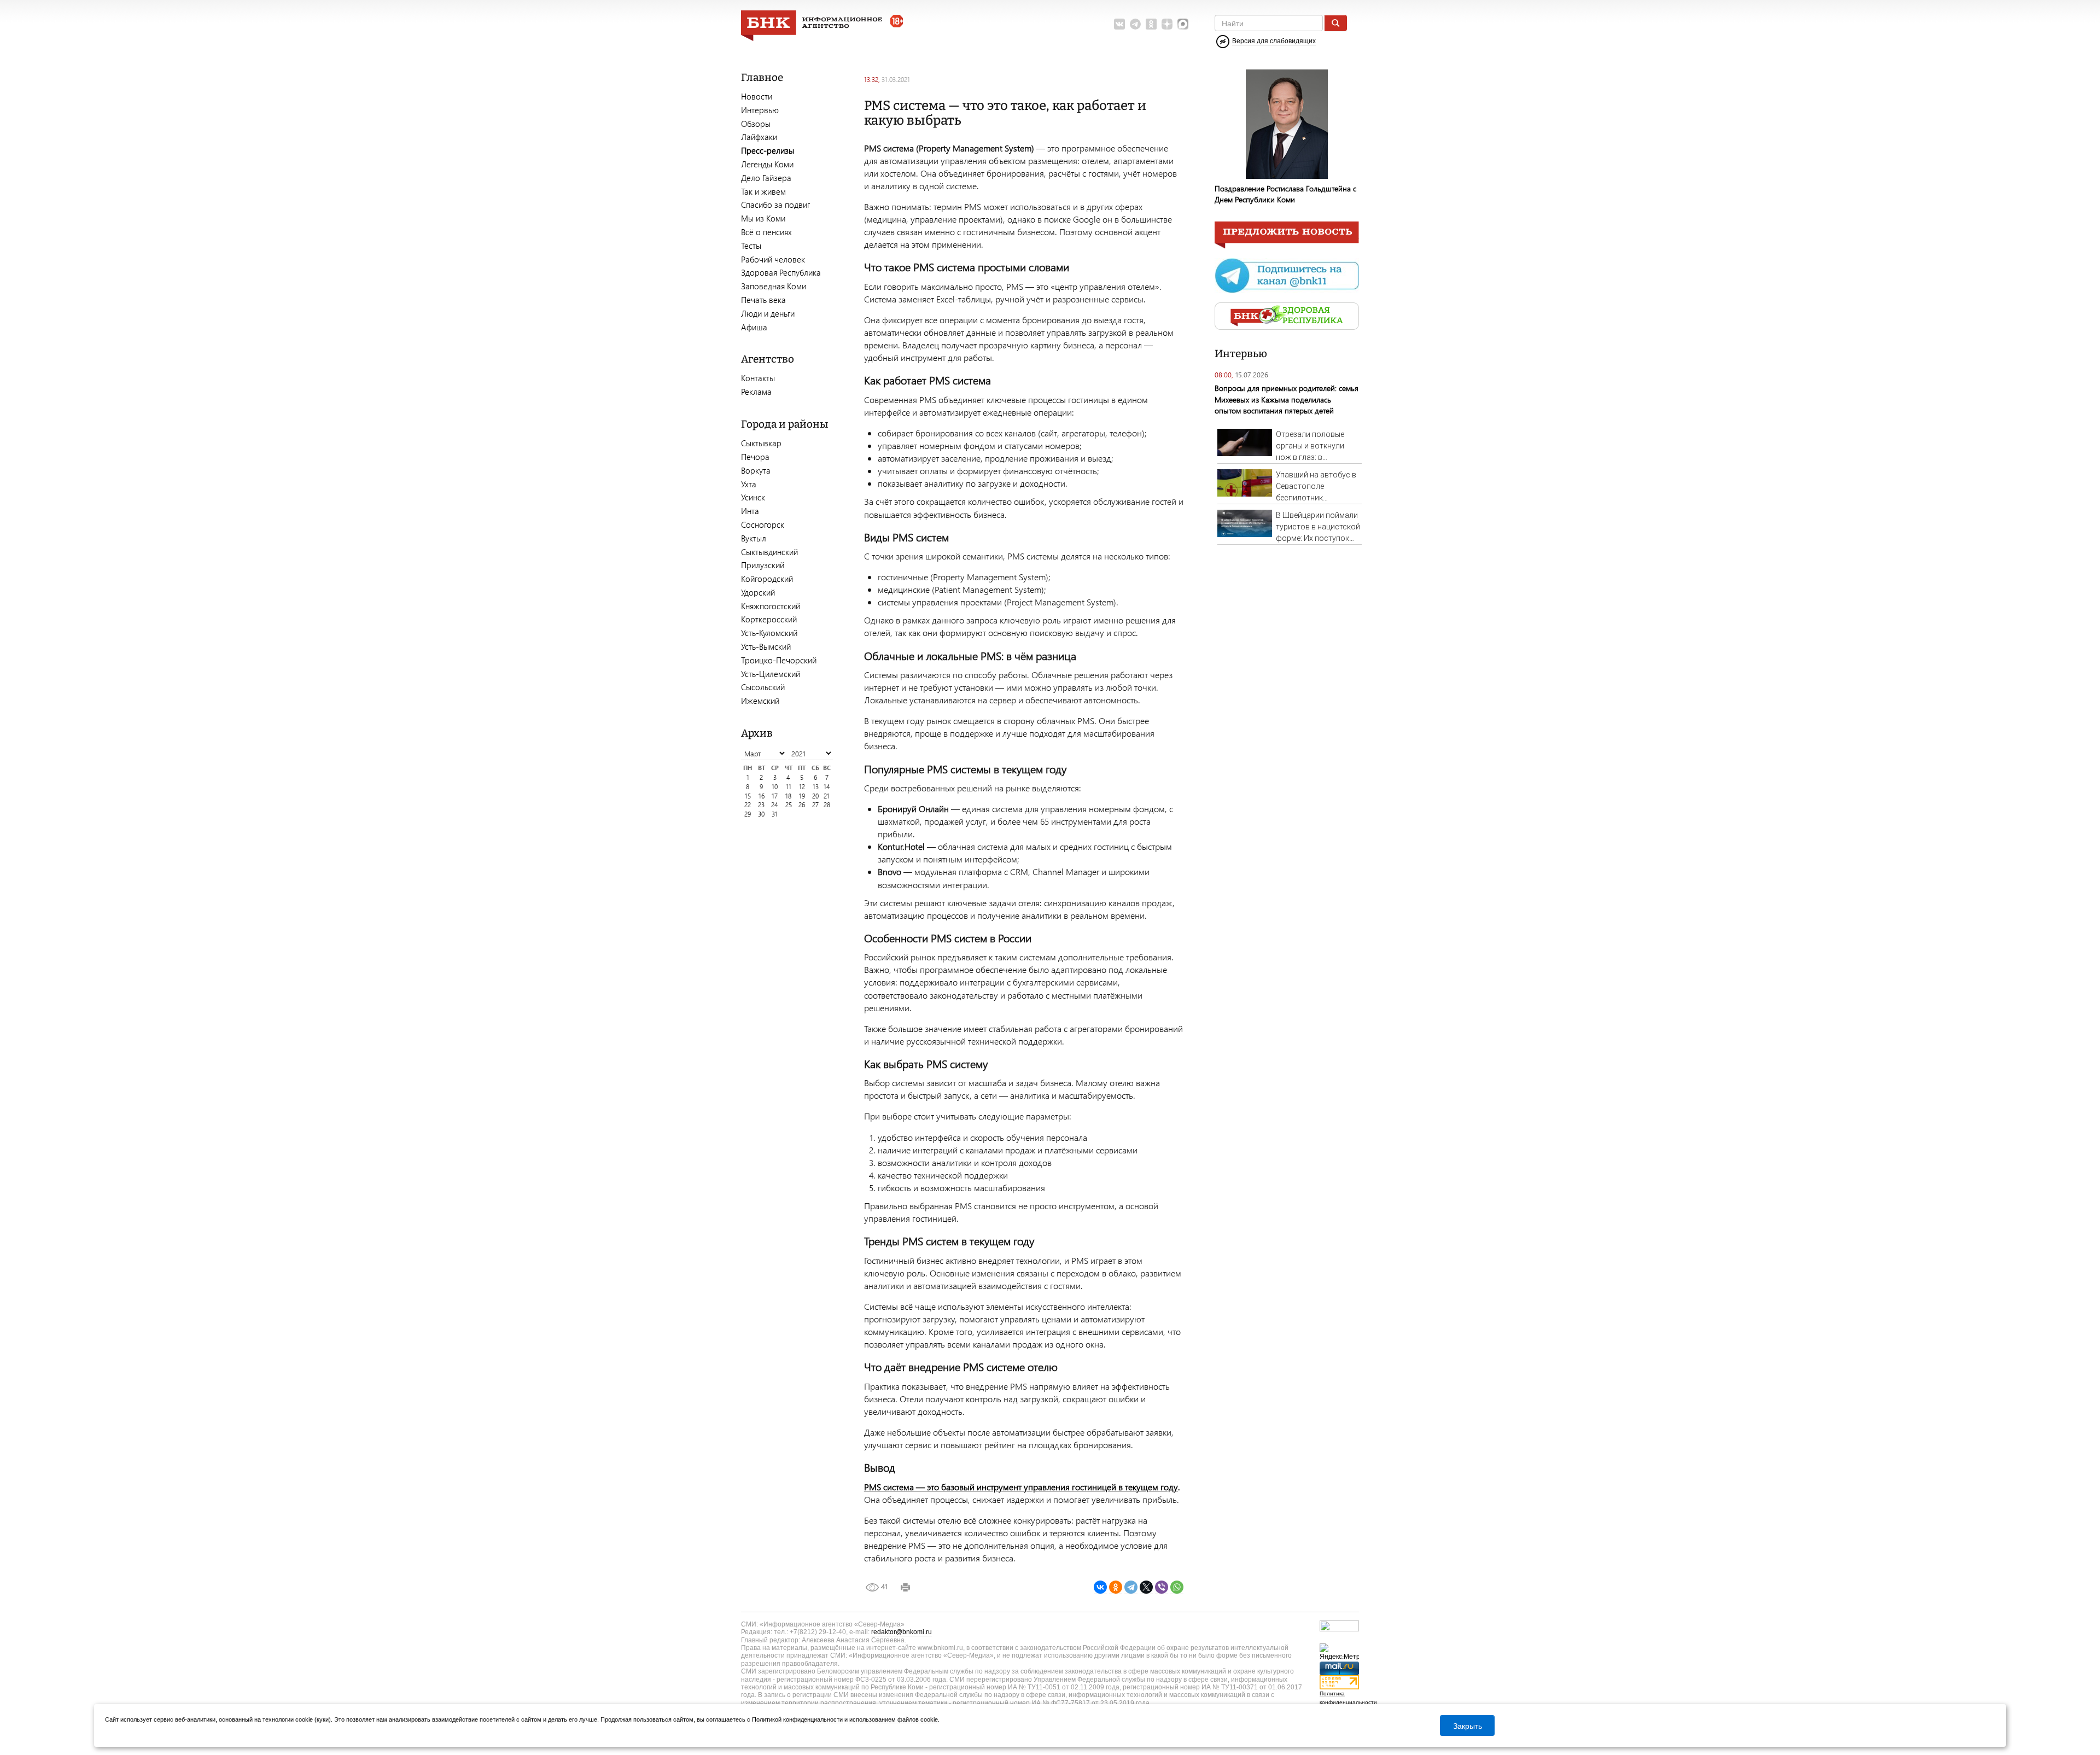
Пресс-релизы (768, 150)
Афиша (754, 327)
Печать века (763, 300)
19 (802, 796)
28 (827, 805)
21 (827, 796)
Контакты (758, 378)
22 (748, 805)
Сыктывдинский (769, 552)
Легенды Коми (767, 164)
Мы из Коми (763, 218)
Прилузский (763, 565)
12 (802, 787)
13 (816, 787)
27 (815, 805)
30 (761, 814)
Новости (757, 96)
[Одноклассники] (1116, 1587)
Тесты (751, 246)
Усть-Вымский (766, 646)
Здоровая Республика (781, 272)
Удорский (758, 592)
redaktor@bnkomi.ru (902, 1632)
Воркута (756, 470)
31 (775, 814)
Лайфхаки (759, 137)
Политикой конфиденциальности (797, 1719)
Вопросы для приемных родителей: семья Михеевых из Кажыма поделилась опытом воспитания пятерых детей (1287, 399)
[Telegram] (1131, 1587)
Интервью (760, 110)
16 (762, 796)
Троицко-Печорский (779, 660)
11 (789, 787)
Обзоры (756, 124)
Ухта (749, 484)
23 (761, 805)
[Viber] (1162, 1587)
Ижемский (760, 701)
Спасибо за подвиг (775, 205)
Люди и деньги (768, 313)
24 (775, 805)
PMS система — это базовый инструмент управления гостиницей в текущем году (1021, 1487)
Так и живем (763, 191)
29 (748, 814)
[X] (1146, 1587)
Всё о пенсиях (766, 232)
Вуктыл (754, 538)
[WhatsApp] (1177, 1587)
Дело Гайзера (766, 178)
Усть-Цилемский (771, 674)
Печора (755, 457)
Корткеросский (769, 619)
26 (802, 805)
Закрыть (1468, 1725)
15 (748, 796)
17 (775, 796)
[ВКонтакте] (1100, 1587)
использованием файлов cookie (894, 1719)
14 (827, 787)
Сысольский (763, 687)
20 (815, 796)
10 (775, 787)
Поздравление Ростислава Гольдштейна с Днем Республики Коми (1285, 194)
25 (789, 805)
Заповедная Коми (774, 286)
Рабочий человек (773, 259)
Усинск (753, 497)
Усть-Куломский (769, 633)
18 (788, 796)
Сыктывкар (761, 443)
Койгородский (767, 579)
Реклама (756, 392)
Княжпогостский (771, 606)
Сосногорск (763, 524)
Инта (750, 511)
